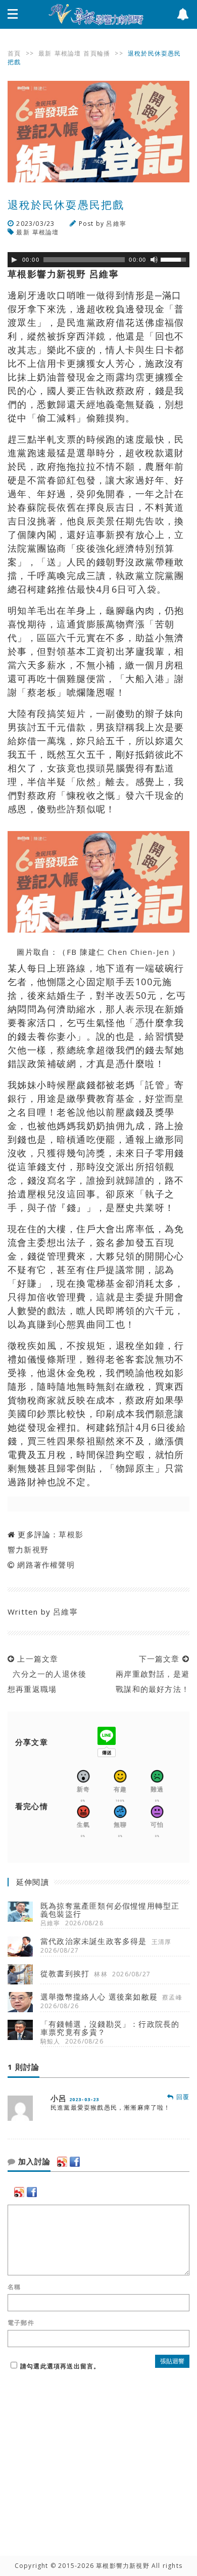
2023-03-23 (84, 2099)
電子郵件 (21, 2323)
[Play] (14, 260)
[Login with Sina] (62, 2162)
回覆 (182, 2097)
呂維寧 (116, 224)
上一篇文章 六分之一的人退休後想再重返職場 (47, 1674)
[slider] (175, 259)
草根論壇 (68, 53)
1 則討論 (23, 2067)
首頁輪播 (97, 53)
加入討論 (33, 2162)
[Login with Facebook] (75, 2162)
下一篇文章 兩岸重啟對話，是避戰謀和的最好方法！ (150, 1674)
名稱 (14, 2287)
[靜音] (154, 260)
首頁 (14, 53)
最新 (45, 53)
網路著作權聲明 (46, 1565)
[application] (98, 260)
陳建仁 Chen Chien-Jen (126, 952)
